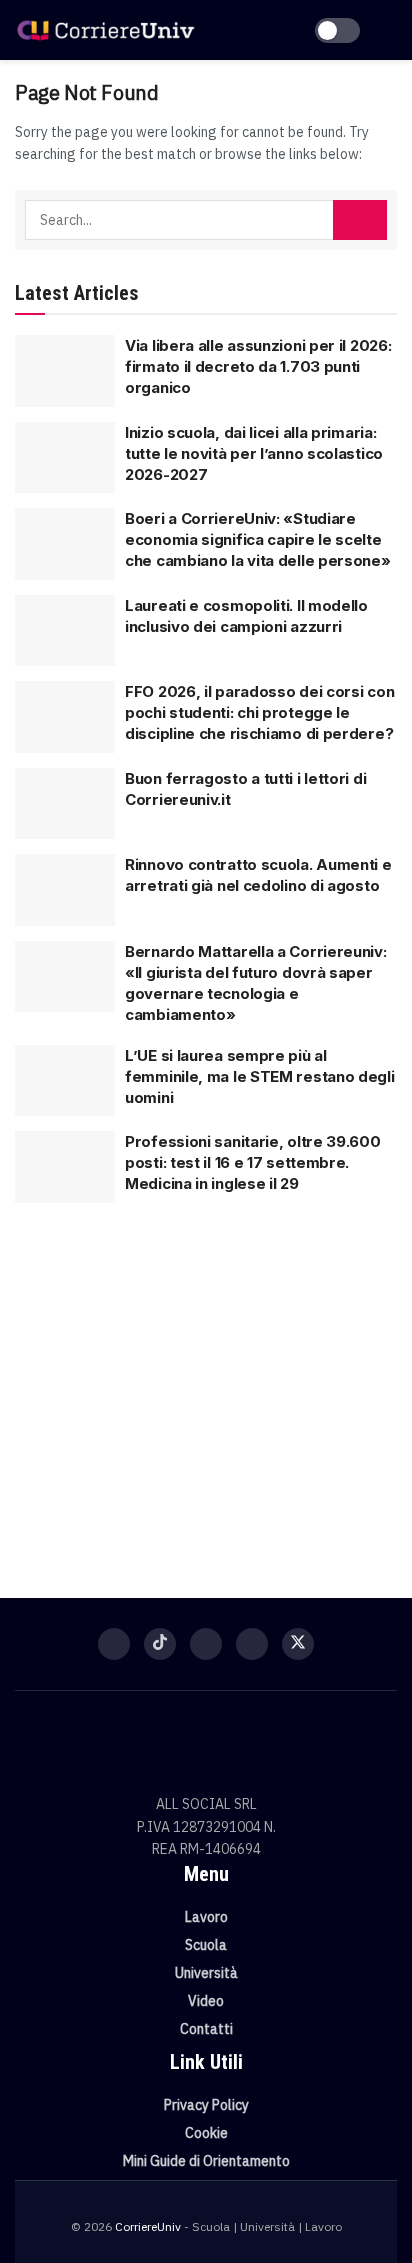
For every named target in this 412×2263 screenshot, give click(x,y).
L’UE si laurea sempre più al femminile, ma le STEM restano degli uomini (260, 1076)
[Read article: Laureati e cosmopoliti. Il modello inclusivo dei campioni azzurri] (65, 631)
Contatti (206, 2029)
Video (206, 2001)
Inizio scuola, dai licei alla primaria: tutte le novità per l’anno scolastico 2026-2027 (254, 453)
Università (206, 1973)
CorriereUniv (148, 2226)
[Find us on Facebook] (114, 1644)
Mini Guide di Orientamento (206, 2161)
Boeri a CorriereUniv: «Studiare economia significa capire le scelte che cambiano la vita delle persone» (258, 539)
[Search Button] (360, 220)
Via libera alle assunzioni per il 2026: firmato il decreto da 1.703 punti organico (258, 366)
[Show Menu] (388, 30)
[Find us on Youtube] (252, 1644)
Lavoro (206, 1917)
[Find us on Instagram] (206, 1644)
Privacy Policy (206, 2105)
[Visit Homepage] (105, 30)
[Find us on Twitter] (298, 1644)
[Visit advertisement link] (206, 1388)
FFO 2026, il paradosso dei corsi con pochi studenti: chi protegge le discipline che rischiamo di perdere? (259, 712)
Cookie (206, 2133)
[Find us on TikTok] (160, 1644)
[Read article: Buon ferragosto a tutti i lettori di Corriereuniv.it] (65, 804)
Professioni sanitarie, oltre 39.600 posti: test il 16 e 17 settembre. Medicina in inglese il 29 (253, 1162)
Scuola (206, 1945)
